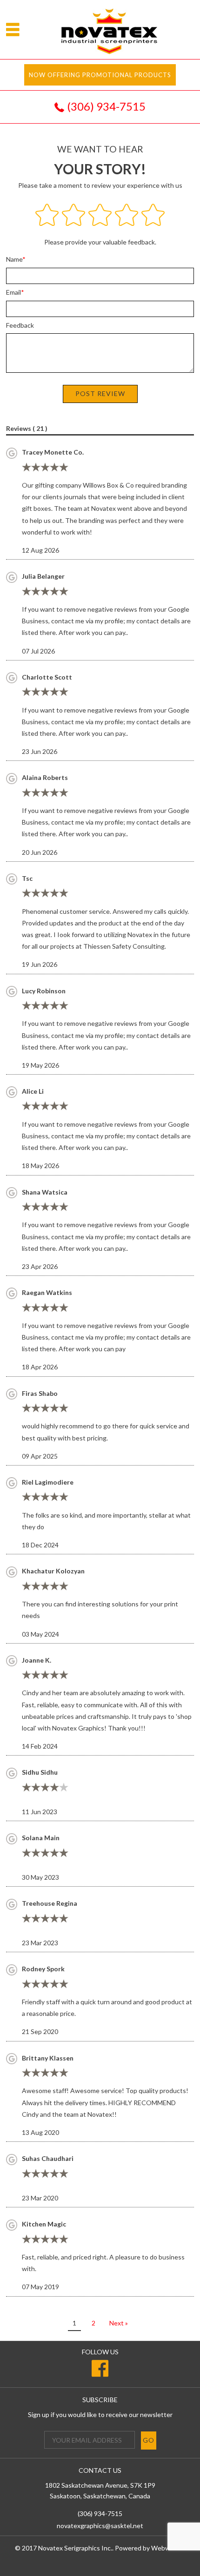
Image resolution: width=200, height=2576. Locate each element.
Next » (119, 2323)
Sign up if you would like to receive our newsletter (100, 2414)
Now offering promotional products (100, 75)
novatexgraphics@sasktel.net (100, 2526)
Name (14, 259)
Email (13, 292)
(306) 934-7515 (106, 106)
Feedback (20, 325)
